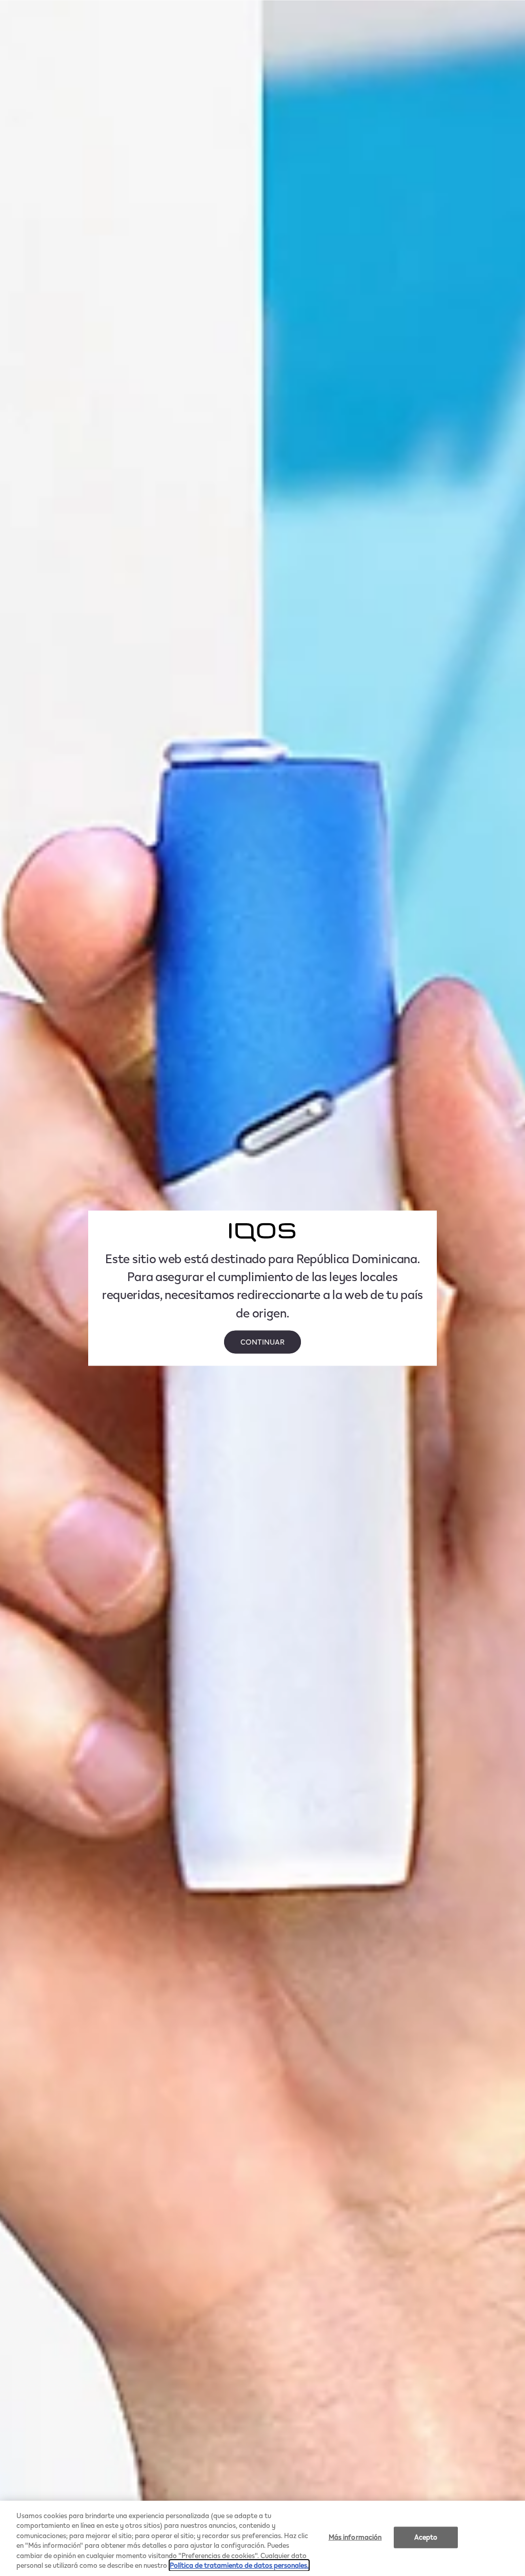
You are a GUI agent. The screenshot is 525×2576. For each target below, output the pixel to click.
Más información (355, 2537)
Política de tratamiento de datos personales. (239, 2565)
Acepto (426, 2537)
